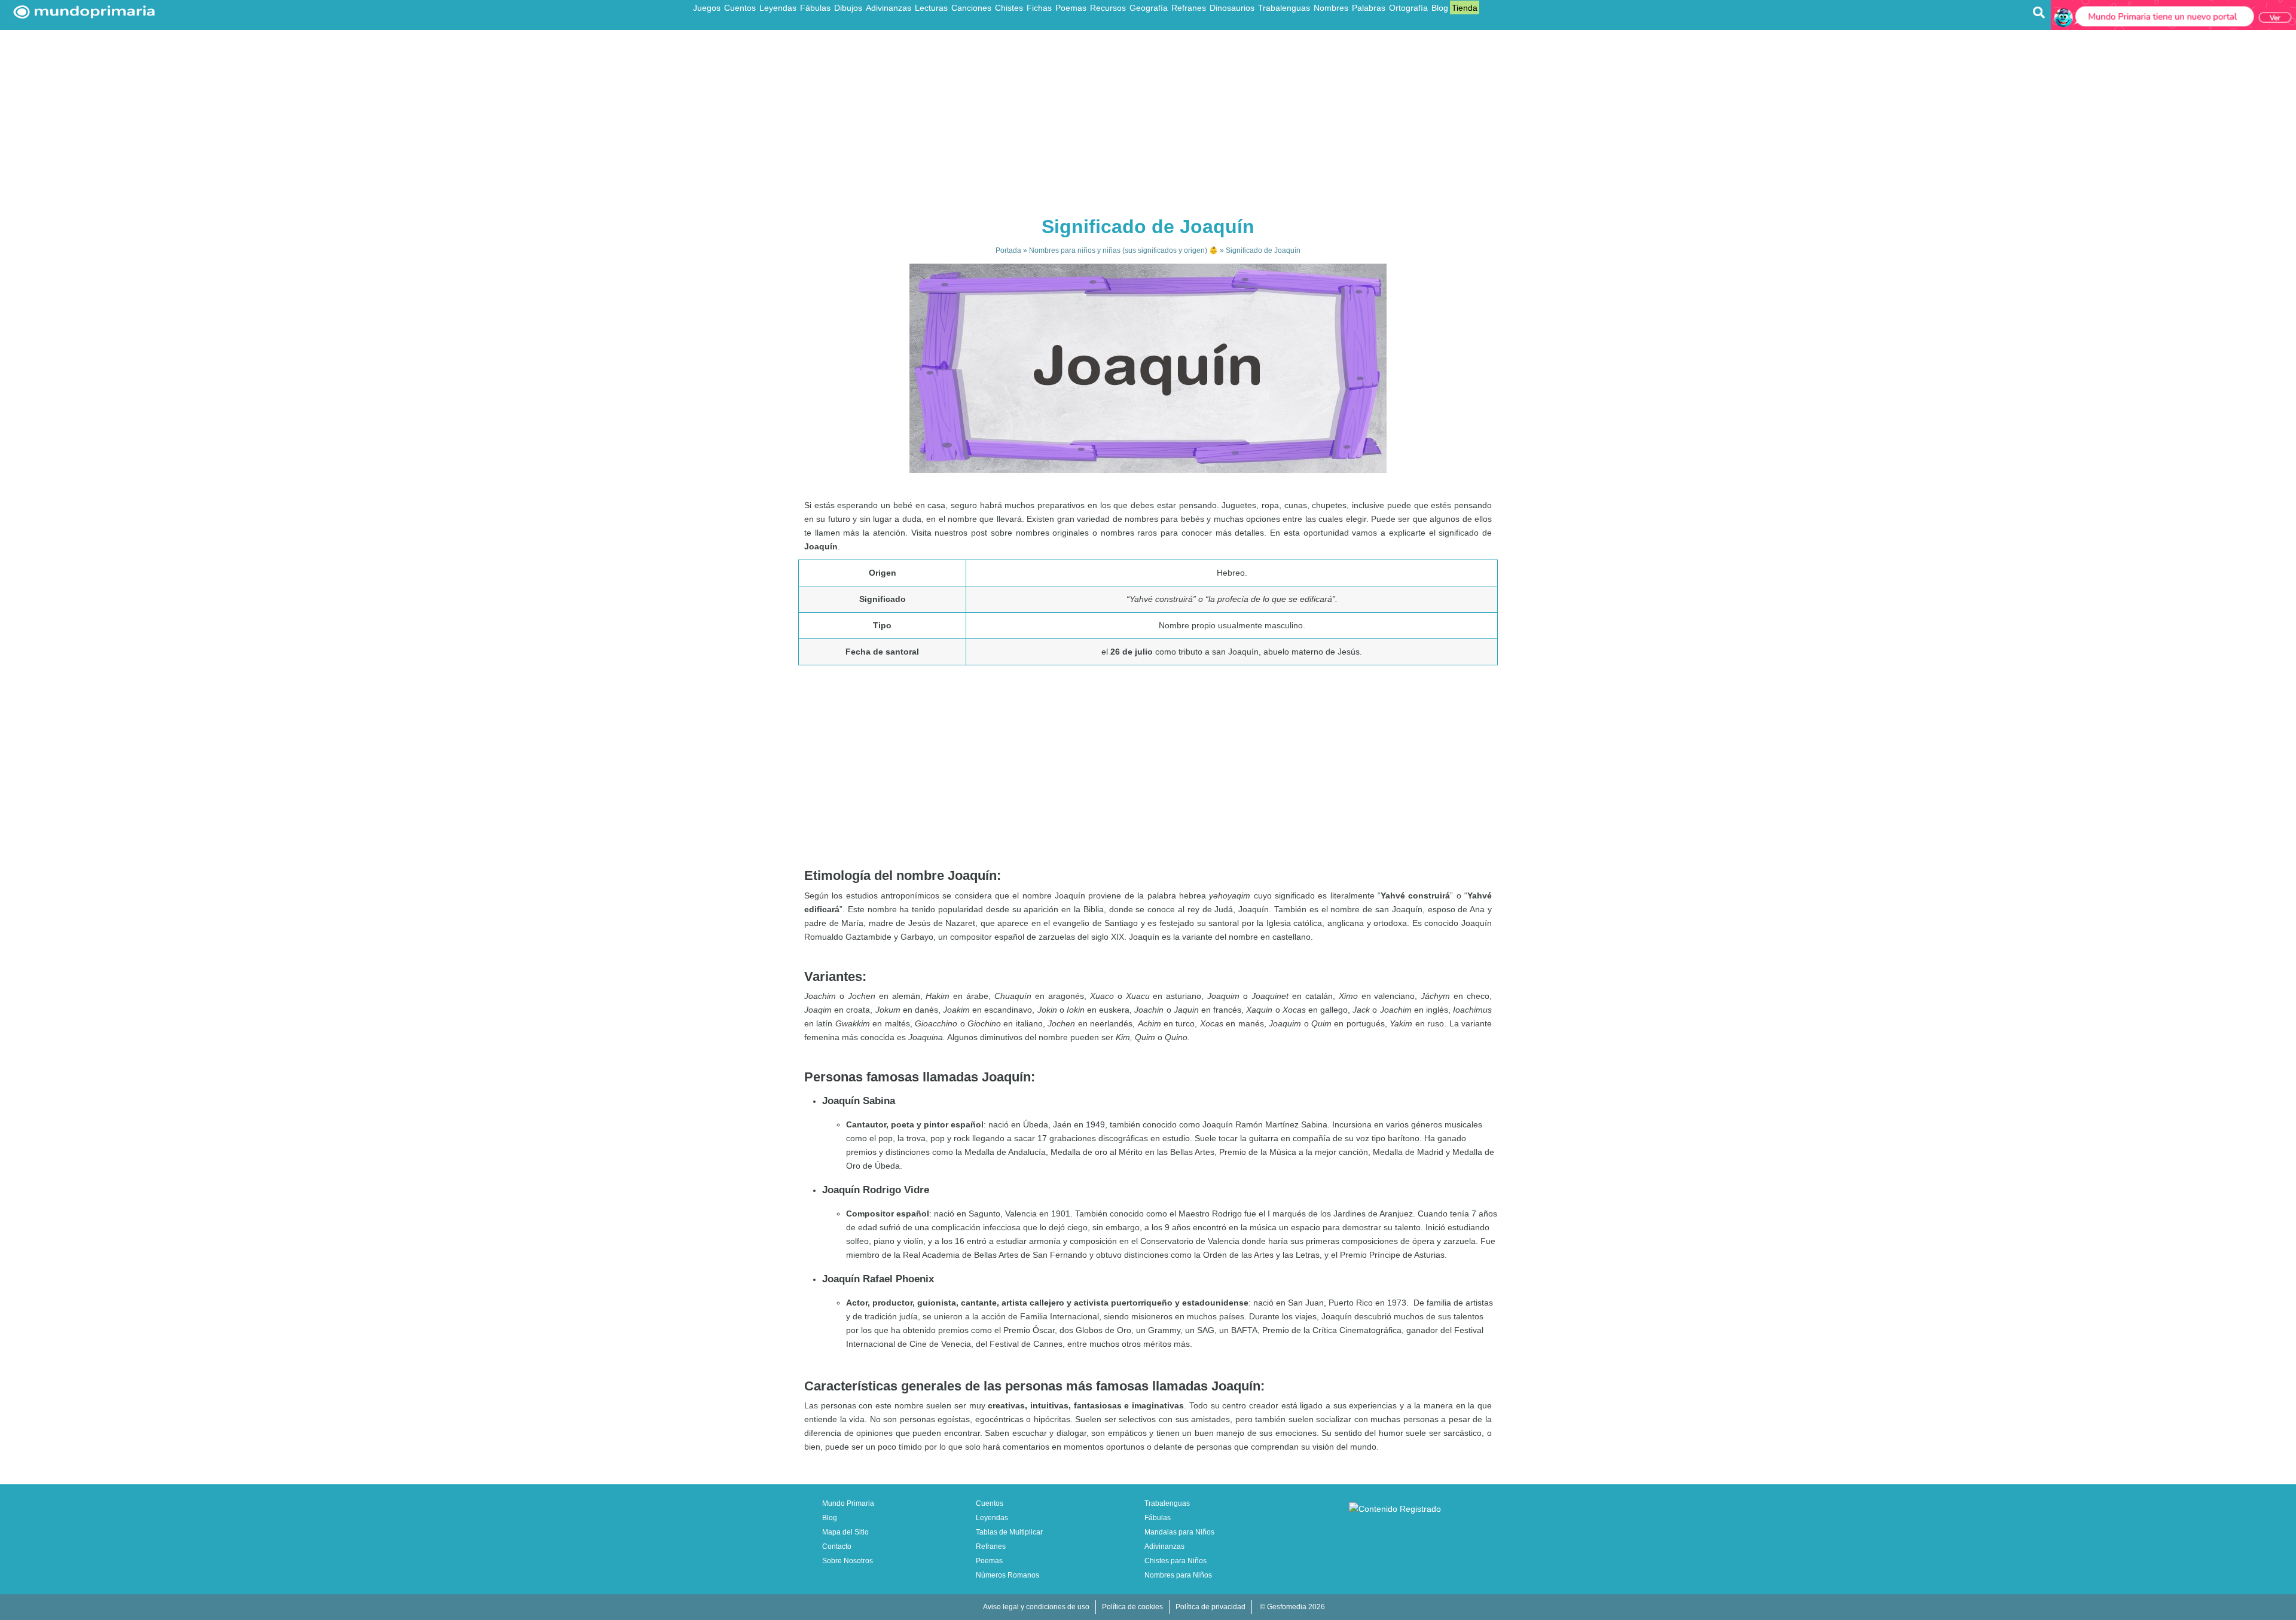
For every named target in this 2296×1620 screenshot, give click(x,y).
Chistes (1009, 8)
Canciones (971, 8)
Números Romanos (1007, 1575)
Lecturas (931, 8)
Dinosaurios (1232, 8)
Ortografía (1408, 8)
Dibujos (848, 8)
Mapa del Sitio (845, 1532)
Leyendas (778, 8)
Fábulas (815, 8)
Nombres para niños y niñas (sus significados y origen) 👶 (1123, 250)
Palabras (1369, 8)
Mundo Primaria (848, 1503)
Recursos (1108, 8)
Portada (1008, 250)
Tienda (1465, 8)
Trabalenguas (1284, 8)
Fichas (1039, 8)
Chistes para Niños (1176, 1561)
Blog (1440, 8)
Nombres (1331, 8)
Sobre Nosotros (848, 1561)
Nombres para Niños (1178, 1575)
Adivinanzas (889, 8)
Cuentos (740, 8)
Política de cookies (1132, 1607)
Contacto (837, 1546)
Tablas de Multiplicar (1009, 1532)
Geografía (1149, 8)
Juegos (707, 8)
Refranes (1189, 8)
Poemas (1071, 8)
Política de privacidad (1210, 1607)
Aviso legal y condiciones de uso (1036, 1607)
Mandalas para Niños (1179, 1532)
